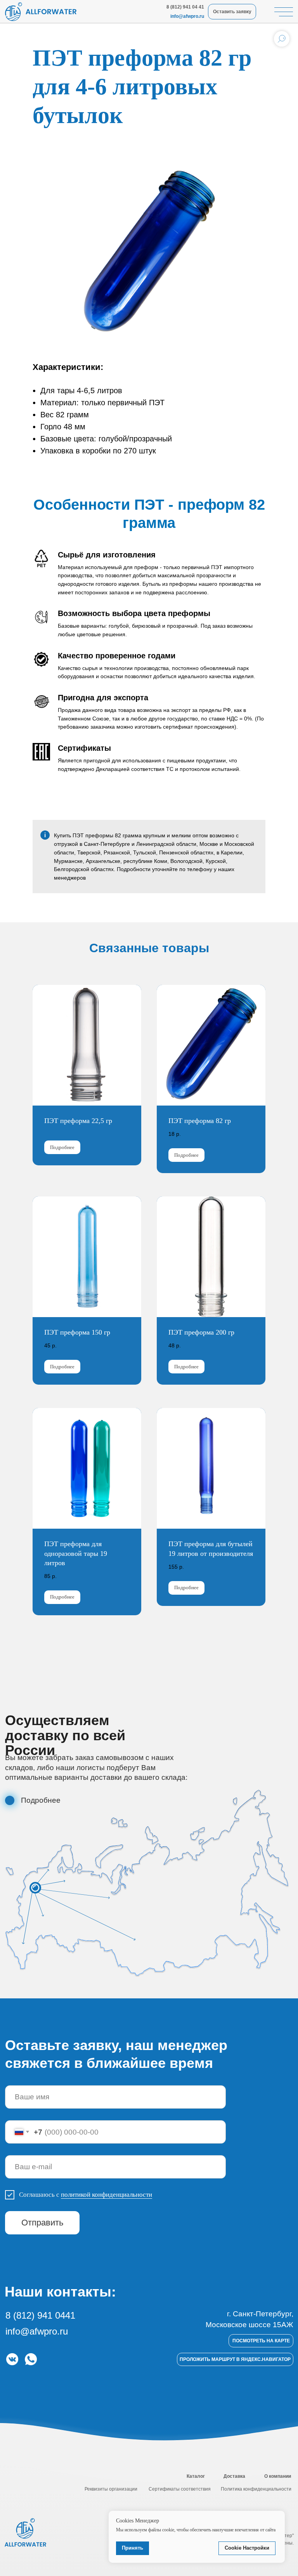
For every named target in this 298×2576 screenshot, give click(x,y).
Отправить (42, 2223)
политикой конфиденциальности (107, 2195)
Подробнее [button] (41, 1800)
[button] (10, 1800)
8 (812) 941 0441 (40, 2315)
